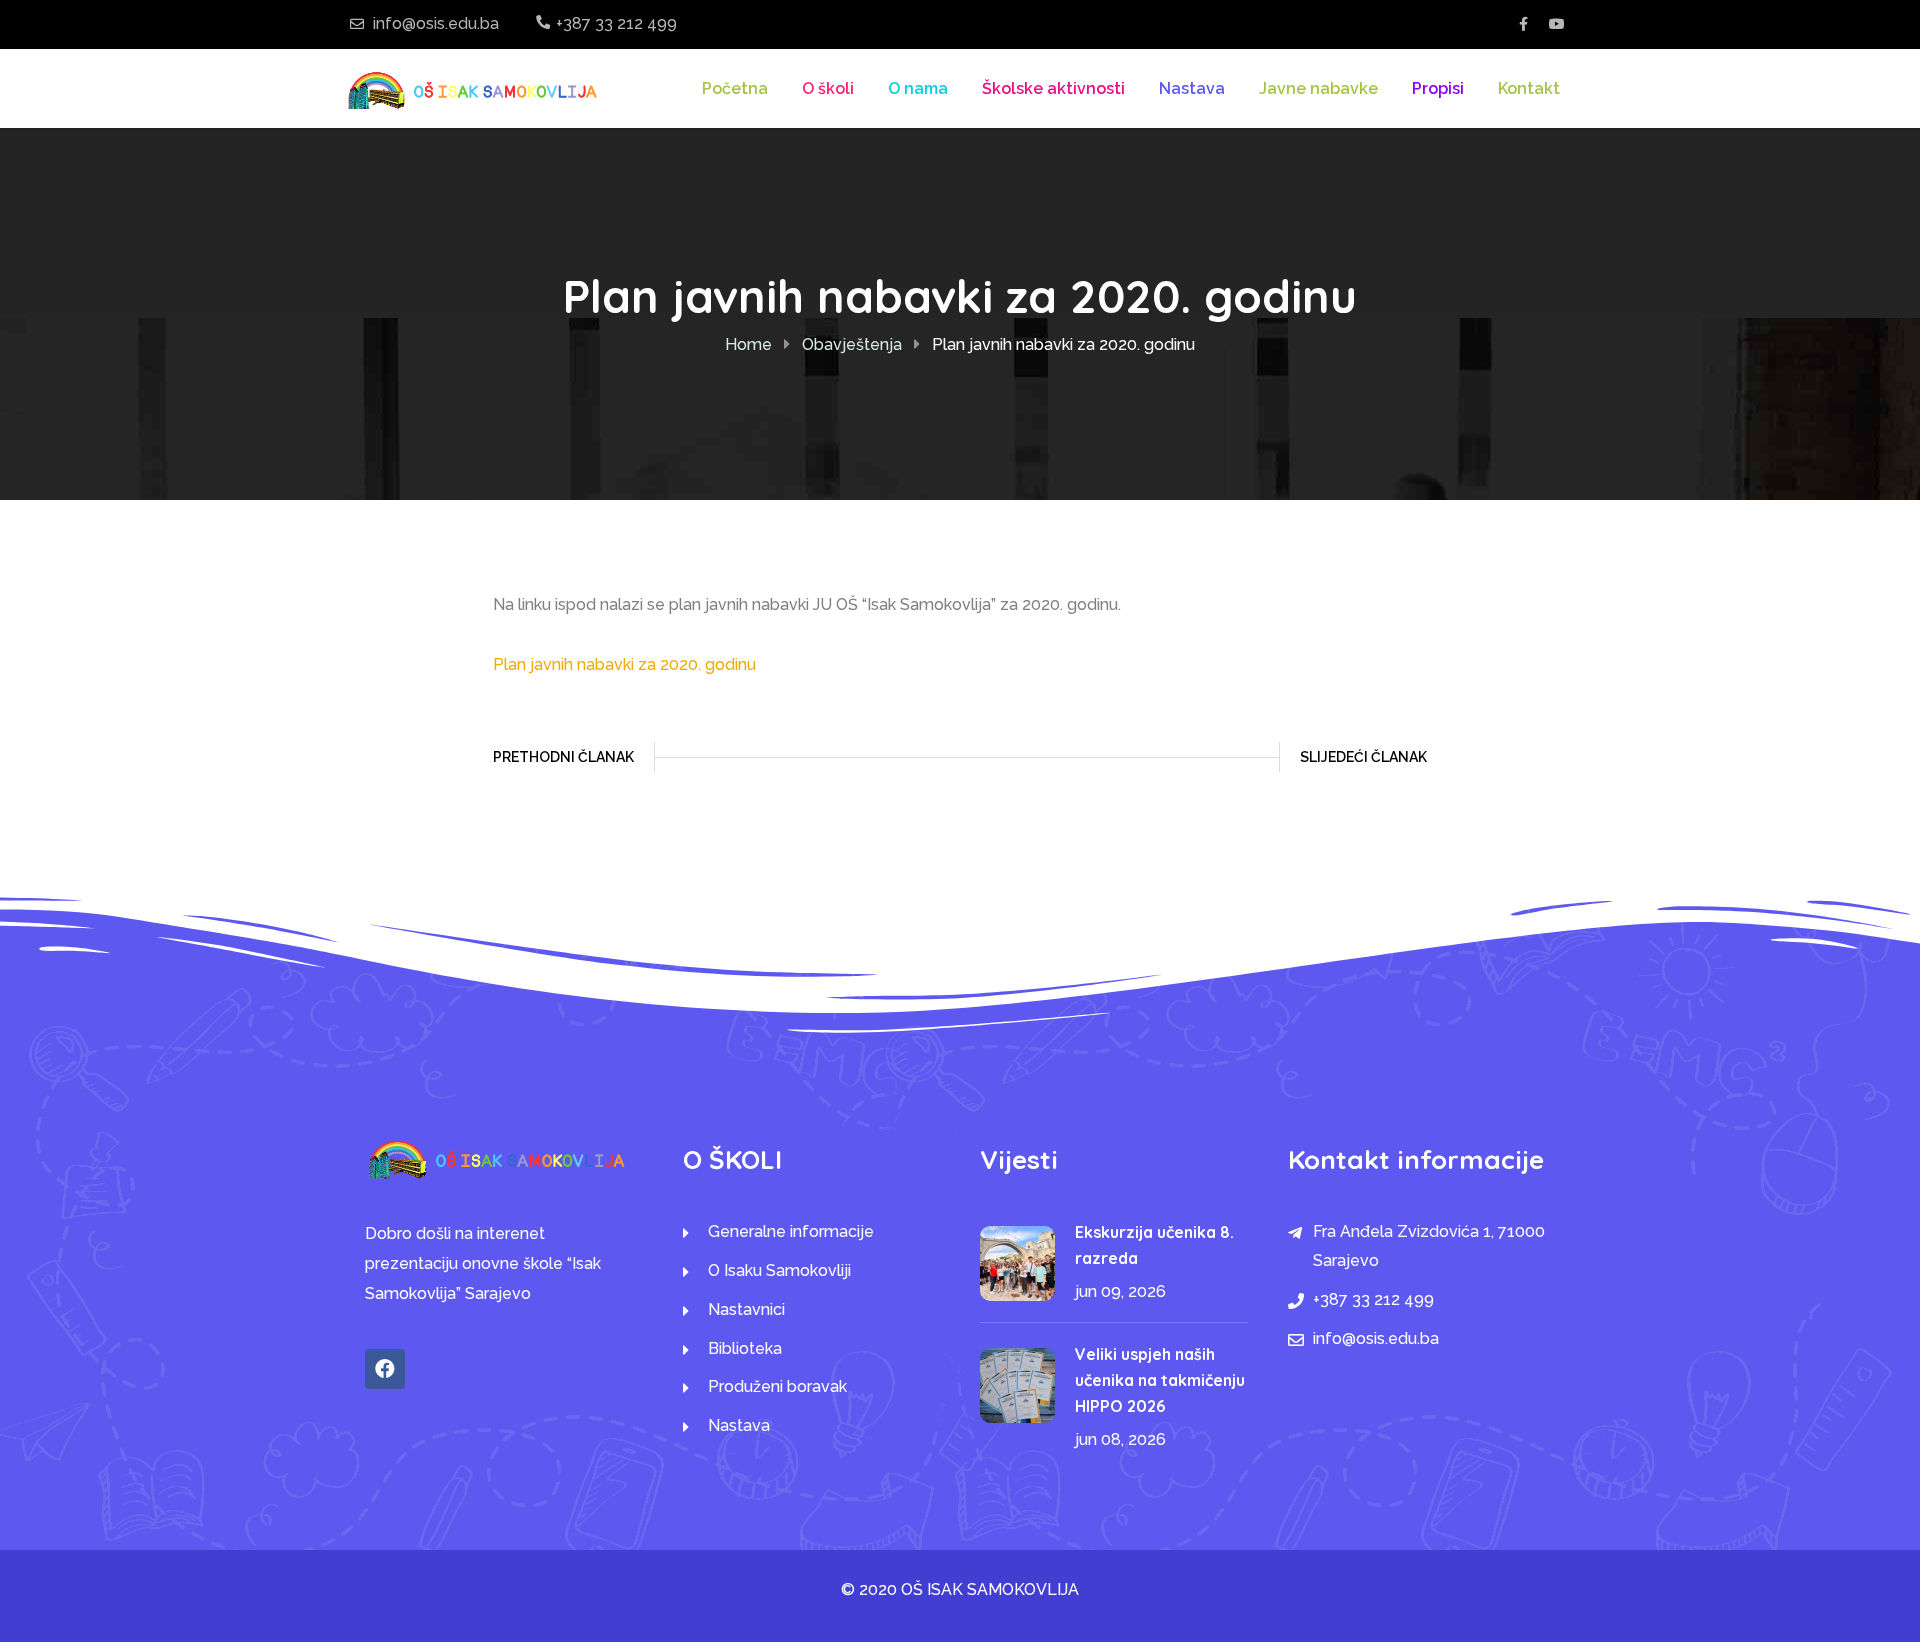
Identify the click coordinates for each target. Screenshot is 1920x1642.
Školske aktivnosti (1053, 88)
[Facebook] (385, 1369)
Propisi (1438, 88)
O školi (828, 88)
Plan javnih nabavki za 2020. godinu (624, 664)
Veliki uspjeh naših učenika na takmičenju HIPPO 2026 (1160, 1380)
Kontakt (1529, 88)
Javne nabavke (1318, 88)
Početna (735, 88)
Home (748, 344)
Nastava (1192, 88)
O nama (918, 88)
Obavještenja (852, 344)
